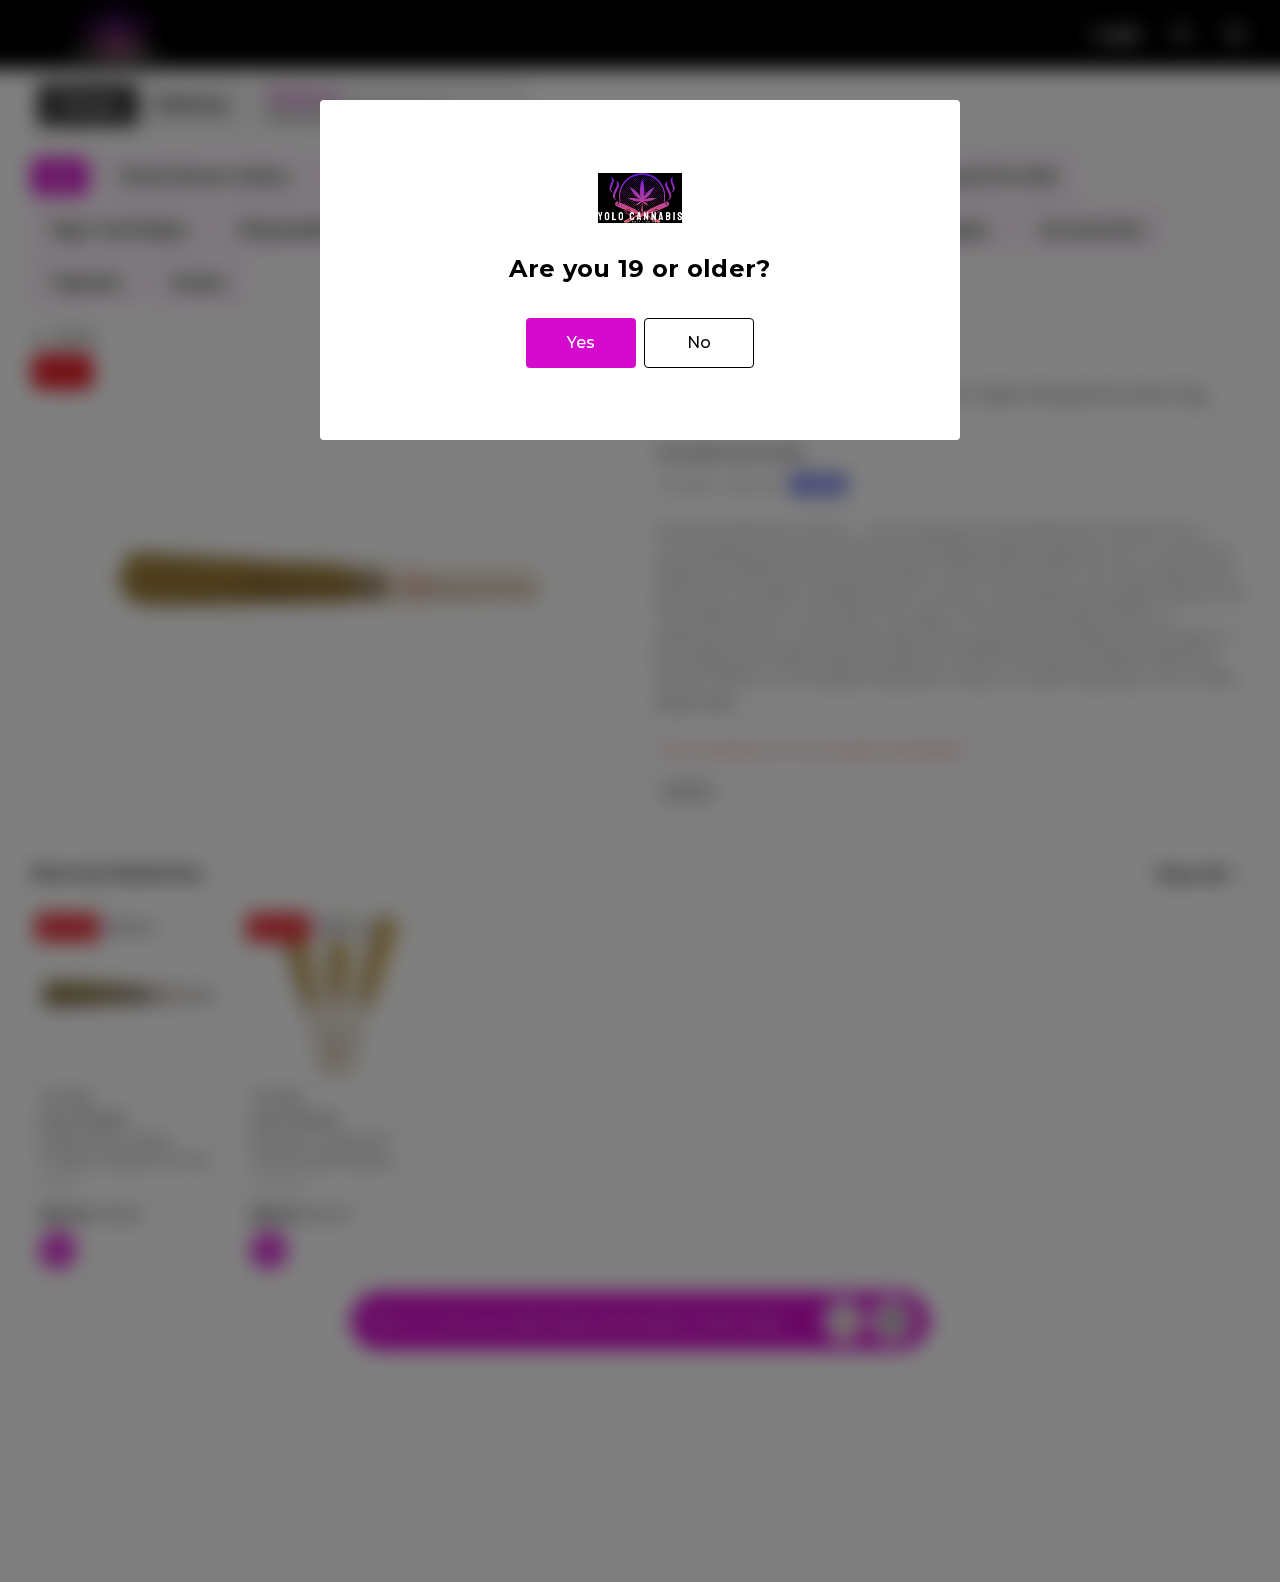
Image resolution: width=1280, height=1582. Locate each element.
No (699, 342)
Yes (581, 342)
